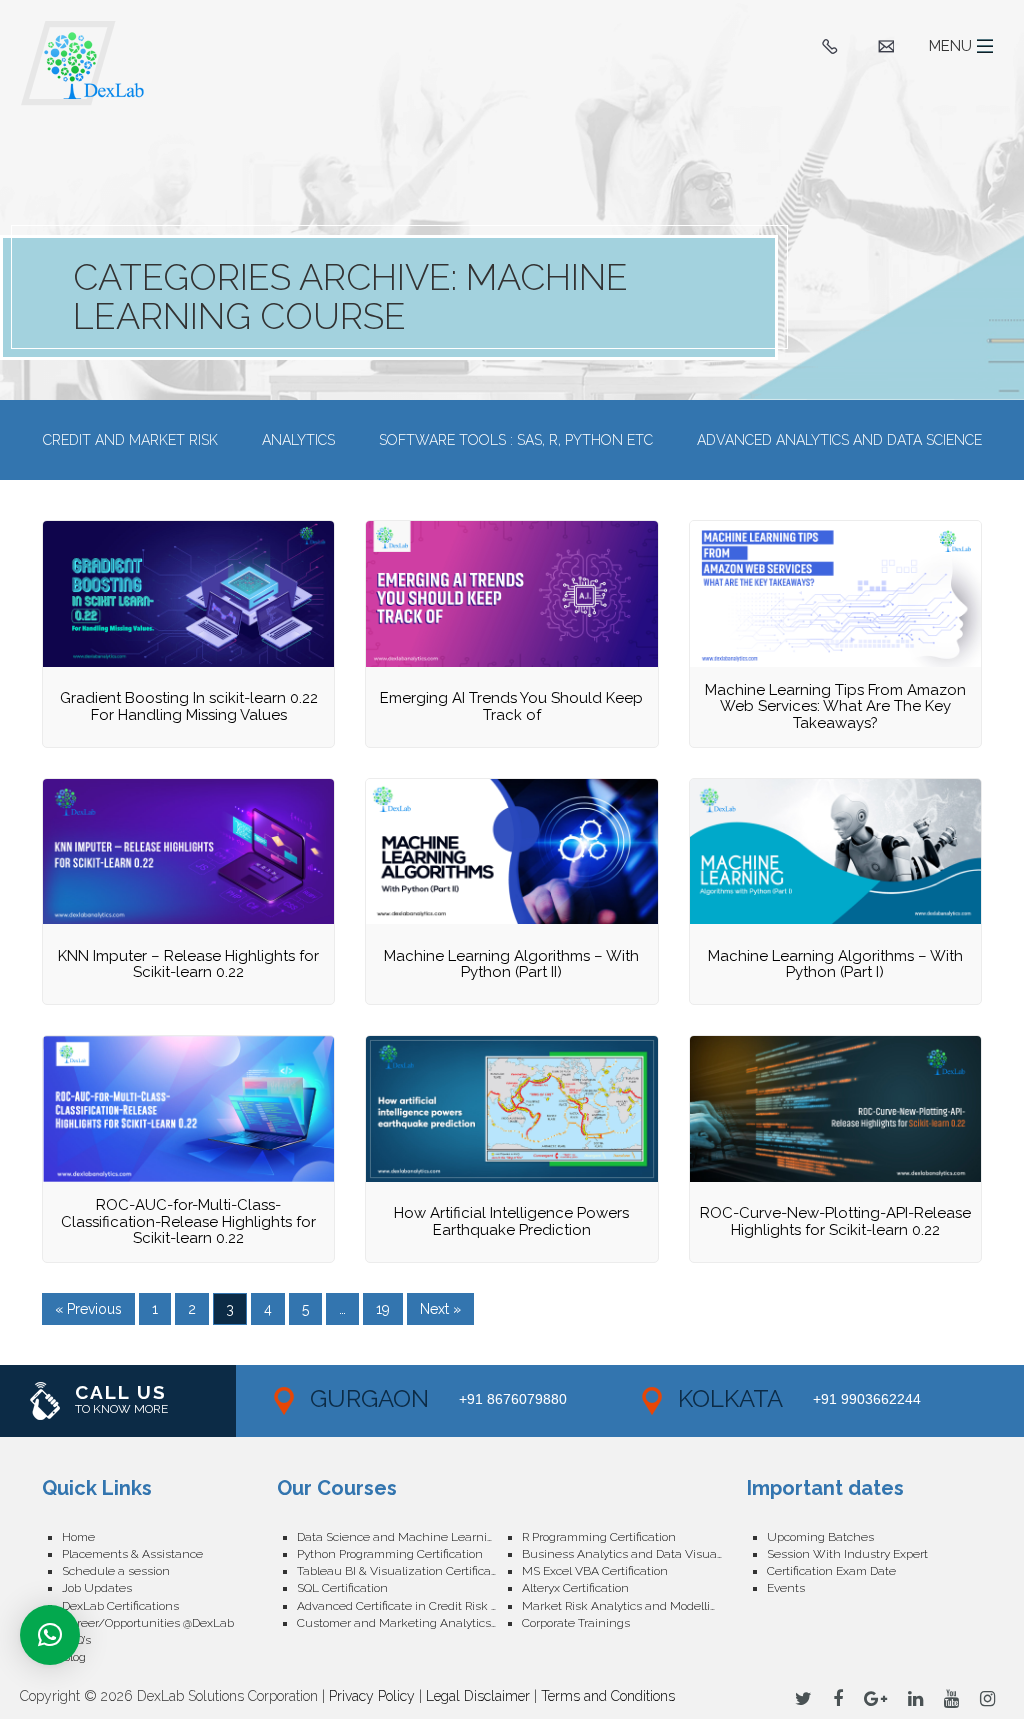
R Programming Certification (599, 1537)
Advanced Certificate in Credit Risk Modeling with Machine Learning (409, 1606)
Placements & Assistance (132, 1554)
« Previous (88, 1309)
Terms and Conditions (608, 1696)
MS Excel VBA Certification (595, 1571)
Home (78, 1537)
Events (786, 1588)
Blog (74, 1657)
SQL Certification (342, 1588)
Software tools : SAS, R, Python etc (516, 440)
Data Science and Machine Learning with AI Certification (409, 1537)
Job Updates (97, 1588)
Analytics (298, 440)
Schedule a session (116, 1571)
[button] (50, 1635)
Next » (440, 1309)
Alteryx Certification (575, 1588)
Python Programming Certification (390, 1554)
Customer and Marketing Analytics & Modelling (409, 1623)
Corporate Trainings (576, 1623)
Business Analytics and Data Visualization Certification (634, 1554)
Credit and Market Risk (130, 440)
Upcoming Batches (820, 1537)
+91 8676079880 (513, 1399)
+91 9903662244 (867, 1399)
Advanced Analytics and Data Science (839, 440)
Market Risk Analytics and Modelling (623, 1606)
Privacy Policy (372, 1696)
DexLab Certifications (120, 1606)
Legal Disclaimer (478, 1696)
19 (383, 1309)
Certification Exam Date (831, 1571)
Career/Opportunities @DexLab (148, 1623)
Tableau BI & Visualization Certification (404, 1571)
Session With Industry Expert (847, 1554)
